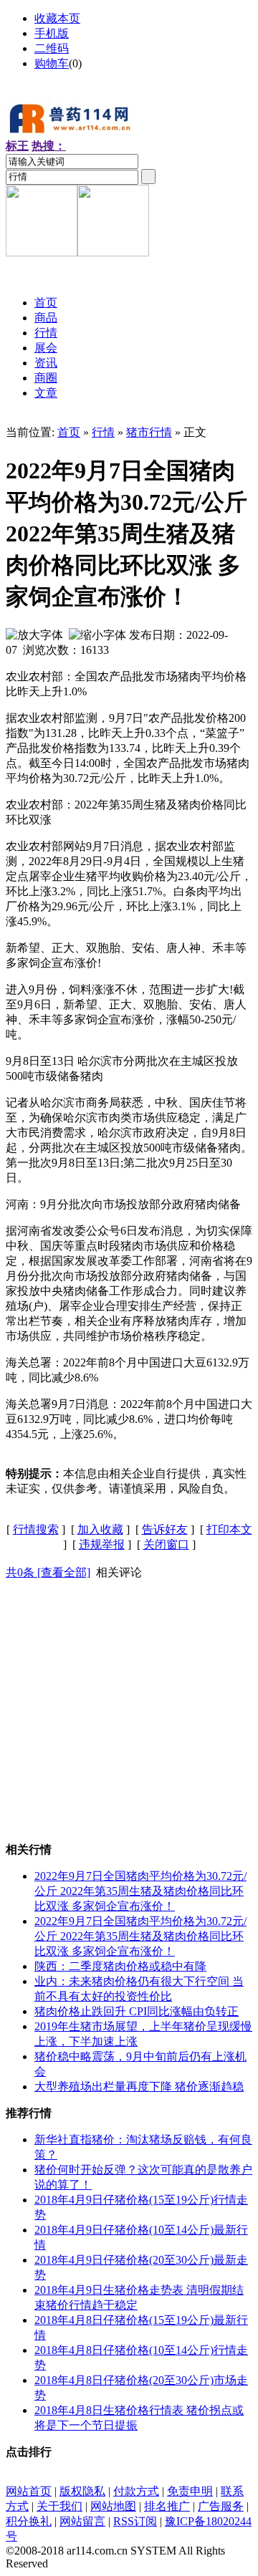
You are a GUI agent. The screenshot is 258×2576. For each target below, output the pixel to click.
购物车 (52, 63)
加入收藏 (100, 1529)
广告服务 (221, 2506)
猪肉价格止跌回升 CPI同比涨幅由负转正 (137, 2011)
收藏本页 (57, 18)
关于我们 (59, 2506)
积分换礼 (29, 2521)
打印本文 (229, 1529)
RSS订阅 (135, 2521)
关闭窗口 (166, 1544)
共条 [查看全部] (48, 1572)
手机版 (52, 33)
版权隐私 (82, 2491)
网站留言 (82, 2521)
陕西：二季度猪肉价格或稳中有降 (120, 1966)
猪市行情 (149, 432)
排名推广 (167, 2506)
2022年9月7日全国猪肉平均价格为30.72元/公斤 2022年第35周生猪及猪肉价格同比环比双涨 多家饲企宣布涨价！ (140, 1891)
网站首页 (29, 2491)
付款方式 (136, 2491)
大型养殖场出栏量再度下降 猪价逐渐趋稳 (139, 2087)
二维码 (52, 48)
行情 (103, 432)
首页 (69, 432)
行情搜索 (36, 1529)
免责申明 (190, 2491)
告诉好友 (165, 1529)
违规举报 (102, 1544)
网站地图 (113, 2506)
